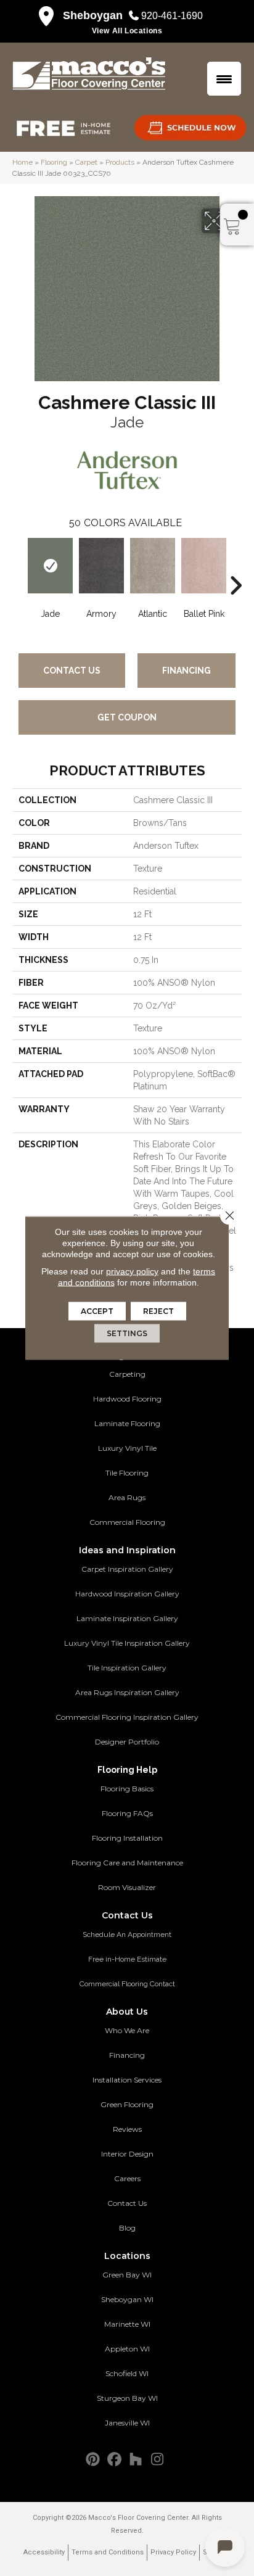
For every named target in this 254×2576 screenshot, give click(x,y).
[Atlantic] (153, 566)
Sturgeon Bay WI (127, 2398)
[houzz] (136, 2460)
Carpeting (127, 1374)
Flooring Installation (127, 1838)
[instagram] (158, 2460)
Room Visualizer (127, 1887)
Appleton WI (127, 2349)
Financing (186, 671)
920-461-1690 (172, 16)
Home (23, 162)
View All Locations (127, 31)
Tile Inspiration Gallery (127, 1668)
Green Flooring (127, 2104)
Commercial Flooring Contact (127, 1984)
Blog (127, 2228)
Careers (127, 2178)
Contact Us (72, 671)
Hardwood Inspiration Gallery (127, 1594)
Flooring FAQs (127, 1813)
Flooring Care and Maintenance (127, 1863)
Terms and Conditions (108, 2552)
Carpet (86, 162)
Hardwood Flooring (127, 1399)
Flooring (54, 162)
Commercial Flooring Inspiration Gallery (127, 1717)
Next (236, 567)
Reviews (127, 2129)
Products (120, 162)
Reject (158, 1311)
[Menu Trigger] (224, 79)
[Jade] (50, 566)
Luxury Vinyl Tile (127, 1448)
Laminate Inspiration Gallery (127, 1618)
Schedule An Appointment (127, 1934)
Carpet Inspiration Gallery (127, 1569)
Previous (18, 567)
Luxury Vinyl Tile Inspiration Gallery (127, 1643)
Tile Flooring (127, 1473)
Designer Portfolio (127, 1742)
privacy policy (132, 1271)
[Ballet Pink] (204, 566)
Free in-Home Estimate (127, 1959)
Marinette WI (127, 2324)
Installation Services (127, 2080)
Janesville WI (127, 2423)
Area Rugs (127, 1497)
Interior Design (127, 2154)
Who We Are (127, 2030)
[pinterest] (93, 2460)
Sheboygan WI (127, 2299)
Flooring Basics (127, 1789)
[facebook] (114, 2460)
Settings (127, 1333)
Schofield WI (127, 2373)
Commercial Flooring (127, 1522)
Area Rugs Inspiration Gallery (127, 1692)
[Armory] (101, 566)
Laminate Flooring (127, 1423)
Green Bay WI (127, 2275)
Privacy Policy (173, 2552)
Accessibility (44, 2552)
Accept (97, 1311)
